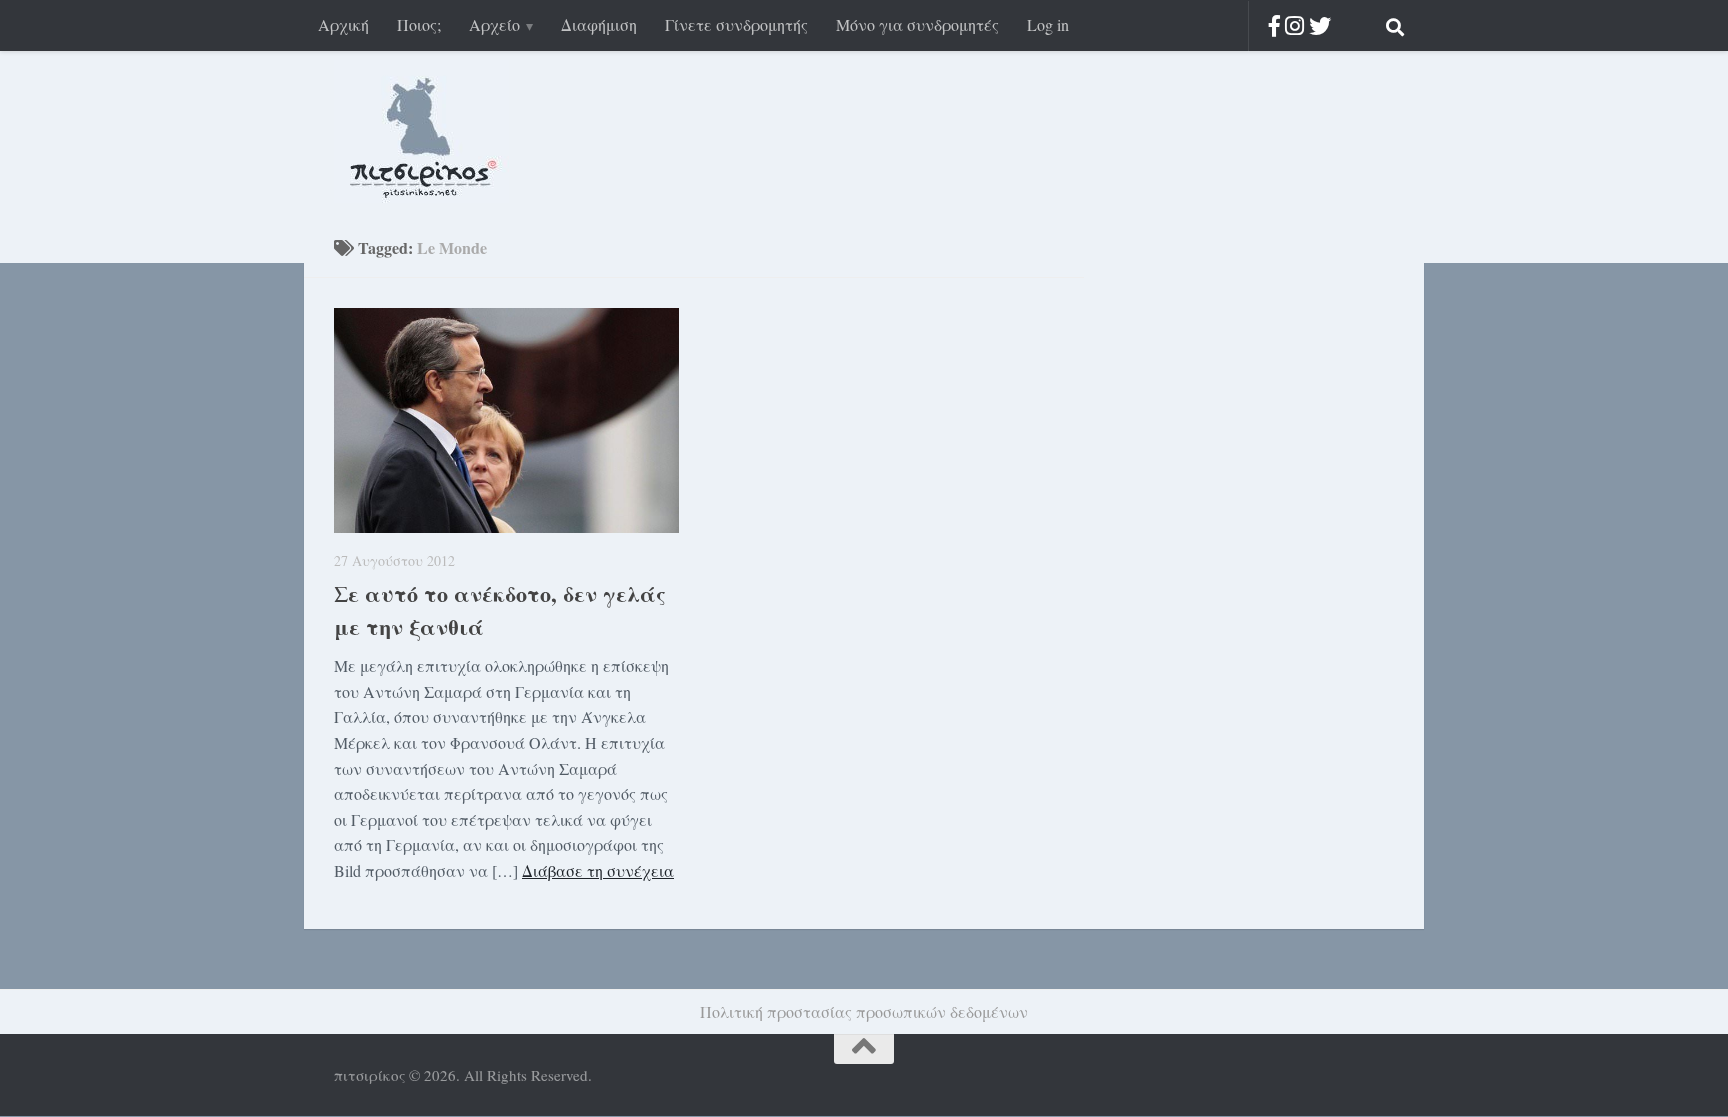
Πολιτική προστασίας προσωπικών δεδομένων (864, 1011)
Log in (1048, 24)
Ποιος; (419, 24)
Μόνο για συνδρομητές (917, 24)
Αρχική (343, 24)
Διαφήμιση (599, 24)
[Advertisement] (1234, 558)
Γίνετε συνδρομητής (736, 24)
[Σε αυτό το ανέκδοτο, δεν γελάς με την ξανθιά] (506, 420)
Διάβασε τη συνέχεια (598, 870)
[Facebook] (1274, 25)
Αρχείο (494, 24)
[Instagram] (1294, 25)
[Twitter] (1320, 25)
